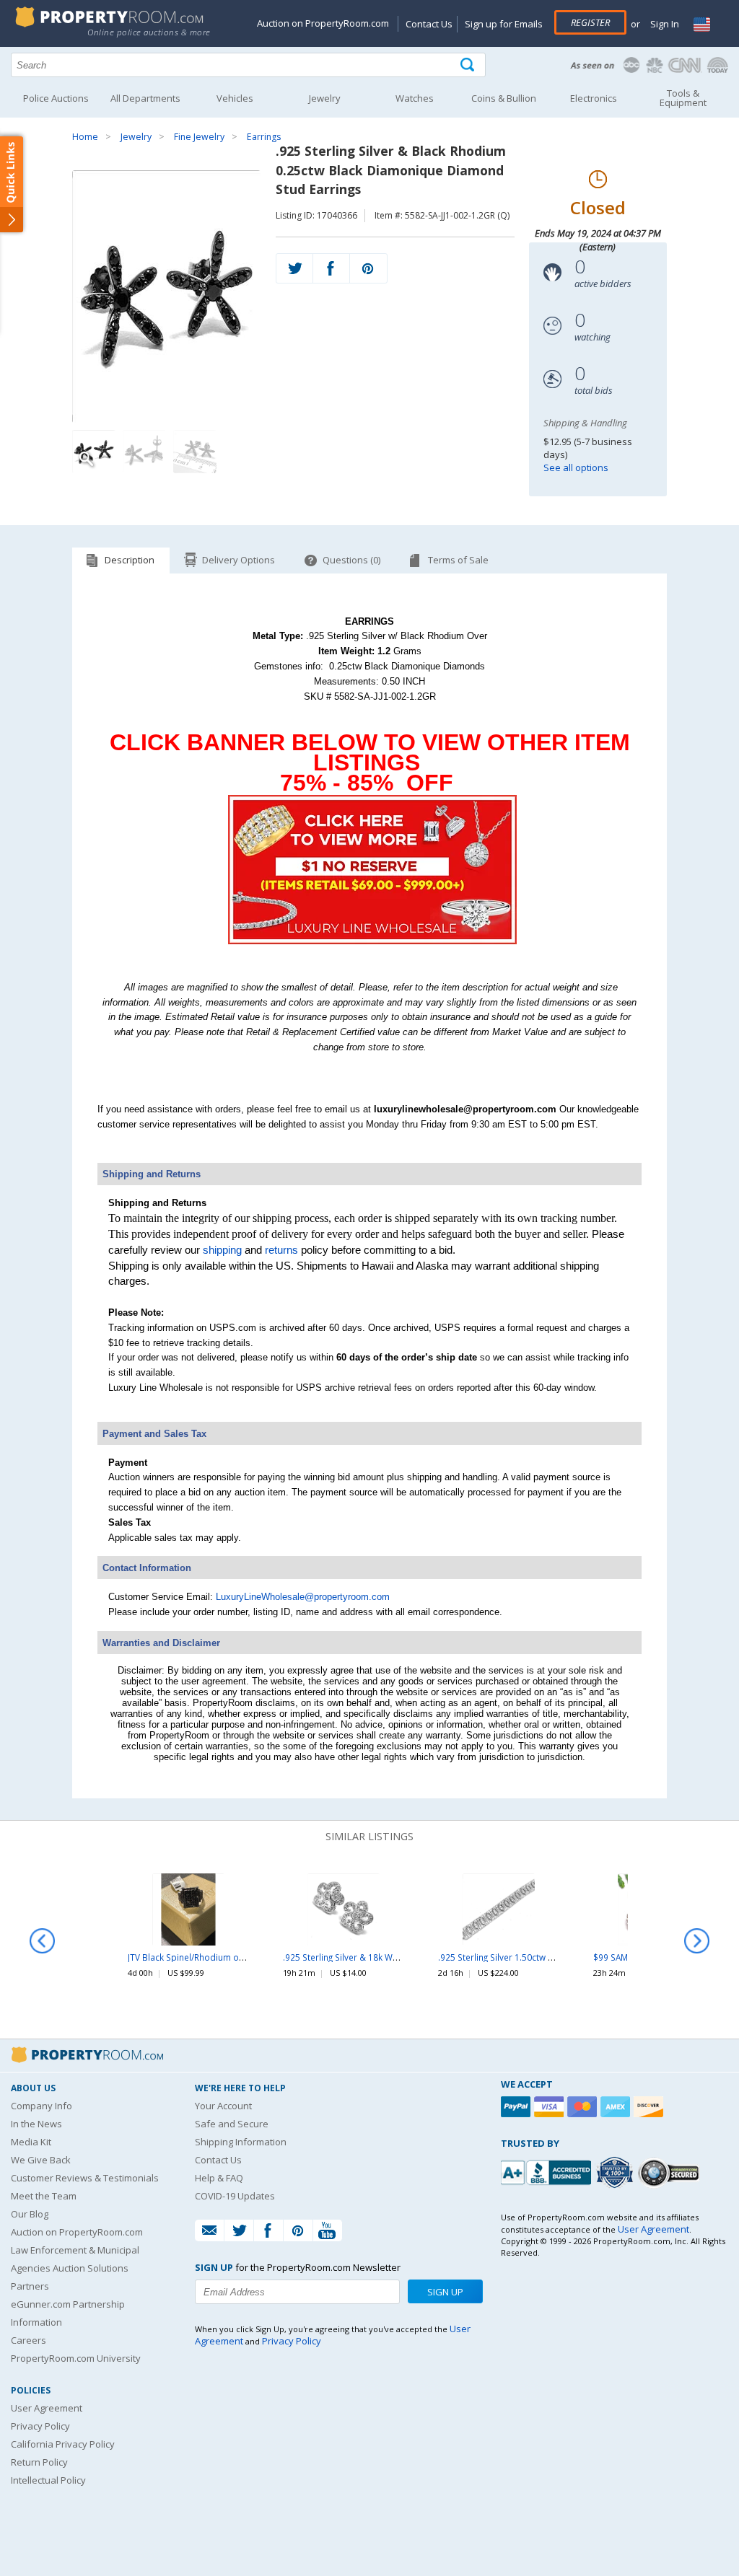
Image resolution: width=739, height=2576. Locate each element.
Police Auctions (56, 98)
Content (14, 183)
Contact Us (429, 24)
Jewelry (136, 137)
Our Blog (30, 2214)
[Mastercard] (584, 2107)
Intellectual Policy (48, 2480)
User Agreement (47, 2408)
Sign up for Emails (504, 24)
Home (85, 137)
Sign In (664, 24)
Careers (29, 2340)
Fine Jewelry (199, 137)
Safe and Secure (232, 2124)
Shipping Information (241, 2142)
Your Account (223, 2106)
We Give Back (41, 2160)
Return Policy (39, 2462)
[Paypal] (517, 2107)
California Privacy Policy (63, 2444)
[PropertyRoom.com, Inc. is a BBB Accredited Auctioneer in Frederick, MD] (548, 2171)
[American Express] (617, 2107)
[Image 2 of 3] (144, 452)
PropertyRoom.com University (76, 2358)
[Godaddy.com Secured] (671, 2172)
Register (590, 22)
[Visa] (551, 2107)
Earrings (264, 137)
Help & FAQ (219, 2178)
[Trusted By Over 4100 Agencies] (616, 2173)
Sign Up (445, 2292)
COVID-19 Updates (235, 2196)
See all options (576, 467)
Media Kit (31, 2142)
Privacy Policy (40, 2426)
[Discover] (650, 2107)
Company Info (41, 2106)
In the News (36, 2124)
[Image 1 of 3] (166, 296)
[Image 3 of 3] (195, 452)
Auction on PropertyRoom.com (323, 23)
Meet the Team (44, 2196)
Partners (30, 2286)
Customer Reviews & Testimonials (85, 2178)
